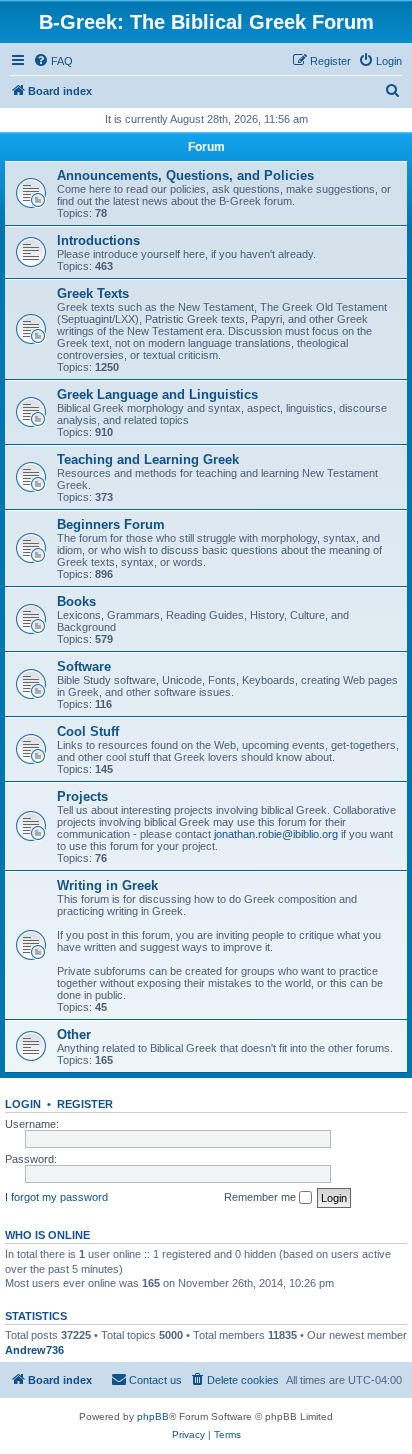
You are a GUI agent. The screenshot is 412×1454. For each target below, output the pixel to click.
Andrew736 (34, 1350)
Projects (82, 796)
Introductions (98, 240)
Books (76, 601)
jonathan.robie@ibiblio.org (276, 834)
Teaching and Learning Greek (148, 459)
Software (84, 666)
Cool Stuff (88, 731)
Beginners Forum (111, 524)
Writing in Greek (107, 885)
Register (85, 1104)
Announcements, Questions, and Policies (185, 175)
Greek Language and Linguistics (157, 394)
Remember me (261, 1197)
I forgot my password (56, 1197)
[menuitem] (53, 61)
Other (74, 1034)
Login (23, 1104)
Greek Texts (93, 293)
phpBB (153, 1416)
